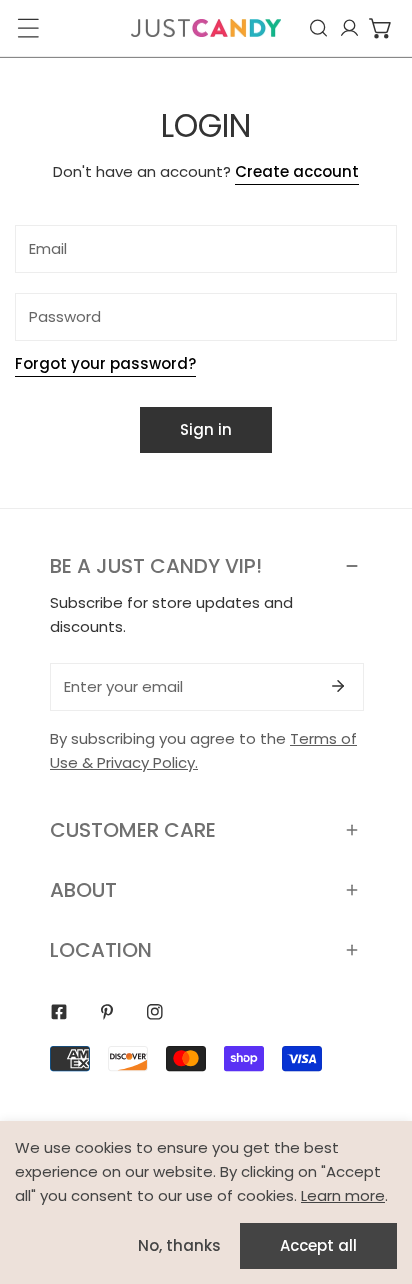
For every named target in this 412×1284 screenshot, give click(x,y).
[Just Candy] (206, 28)
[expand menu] (28, 28)
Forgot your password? (105, 363)
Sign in (206, 429)
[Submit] (338, 686)
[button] (380, 28)
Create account (297, 171)
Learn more (343, 1195)
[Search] (318, 28)
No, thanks (179, 1245)
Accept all (318, 1245)
